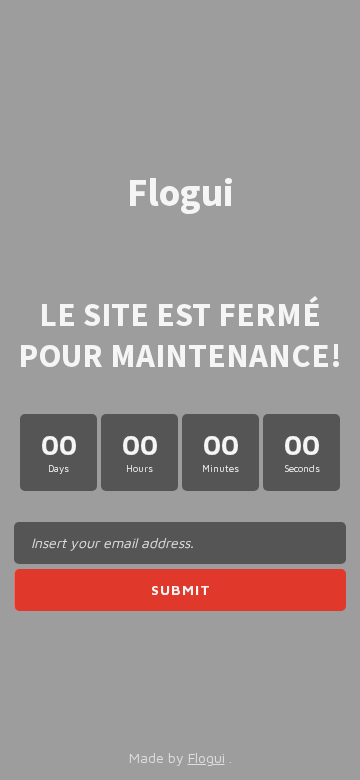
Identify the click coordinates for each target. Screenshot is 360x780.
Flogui (206, 757)
